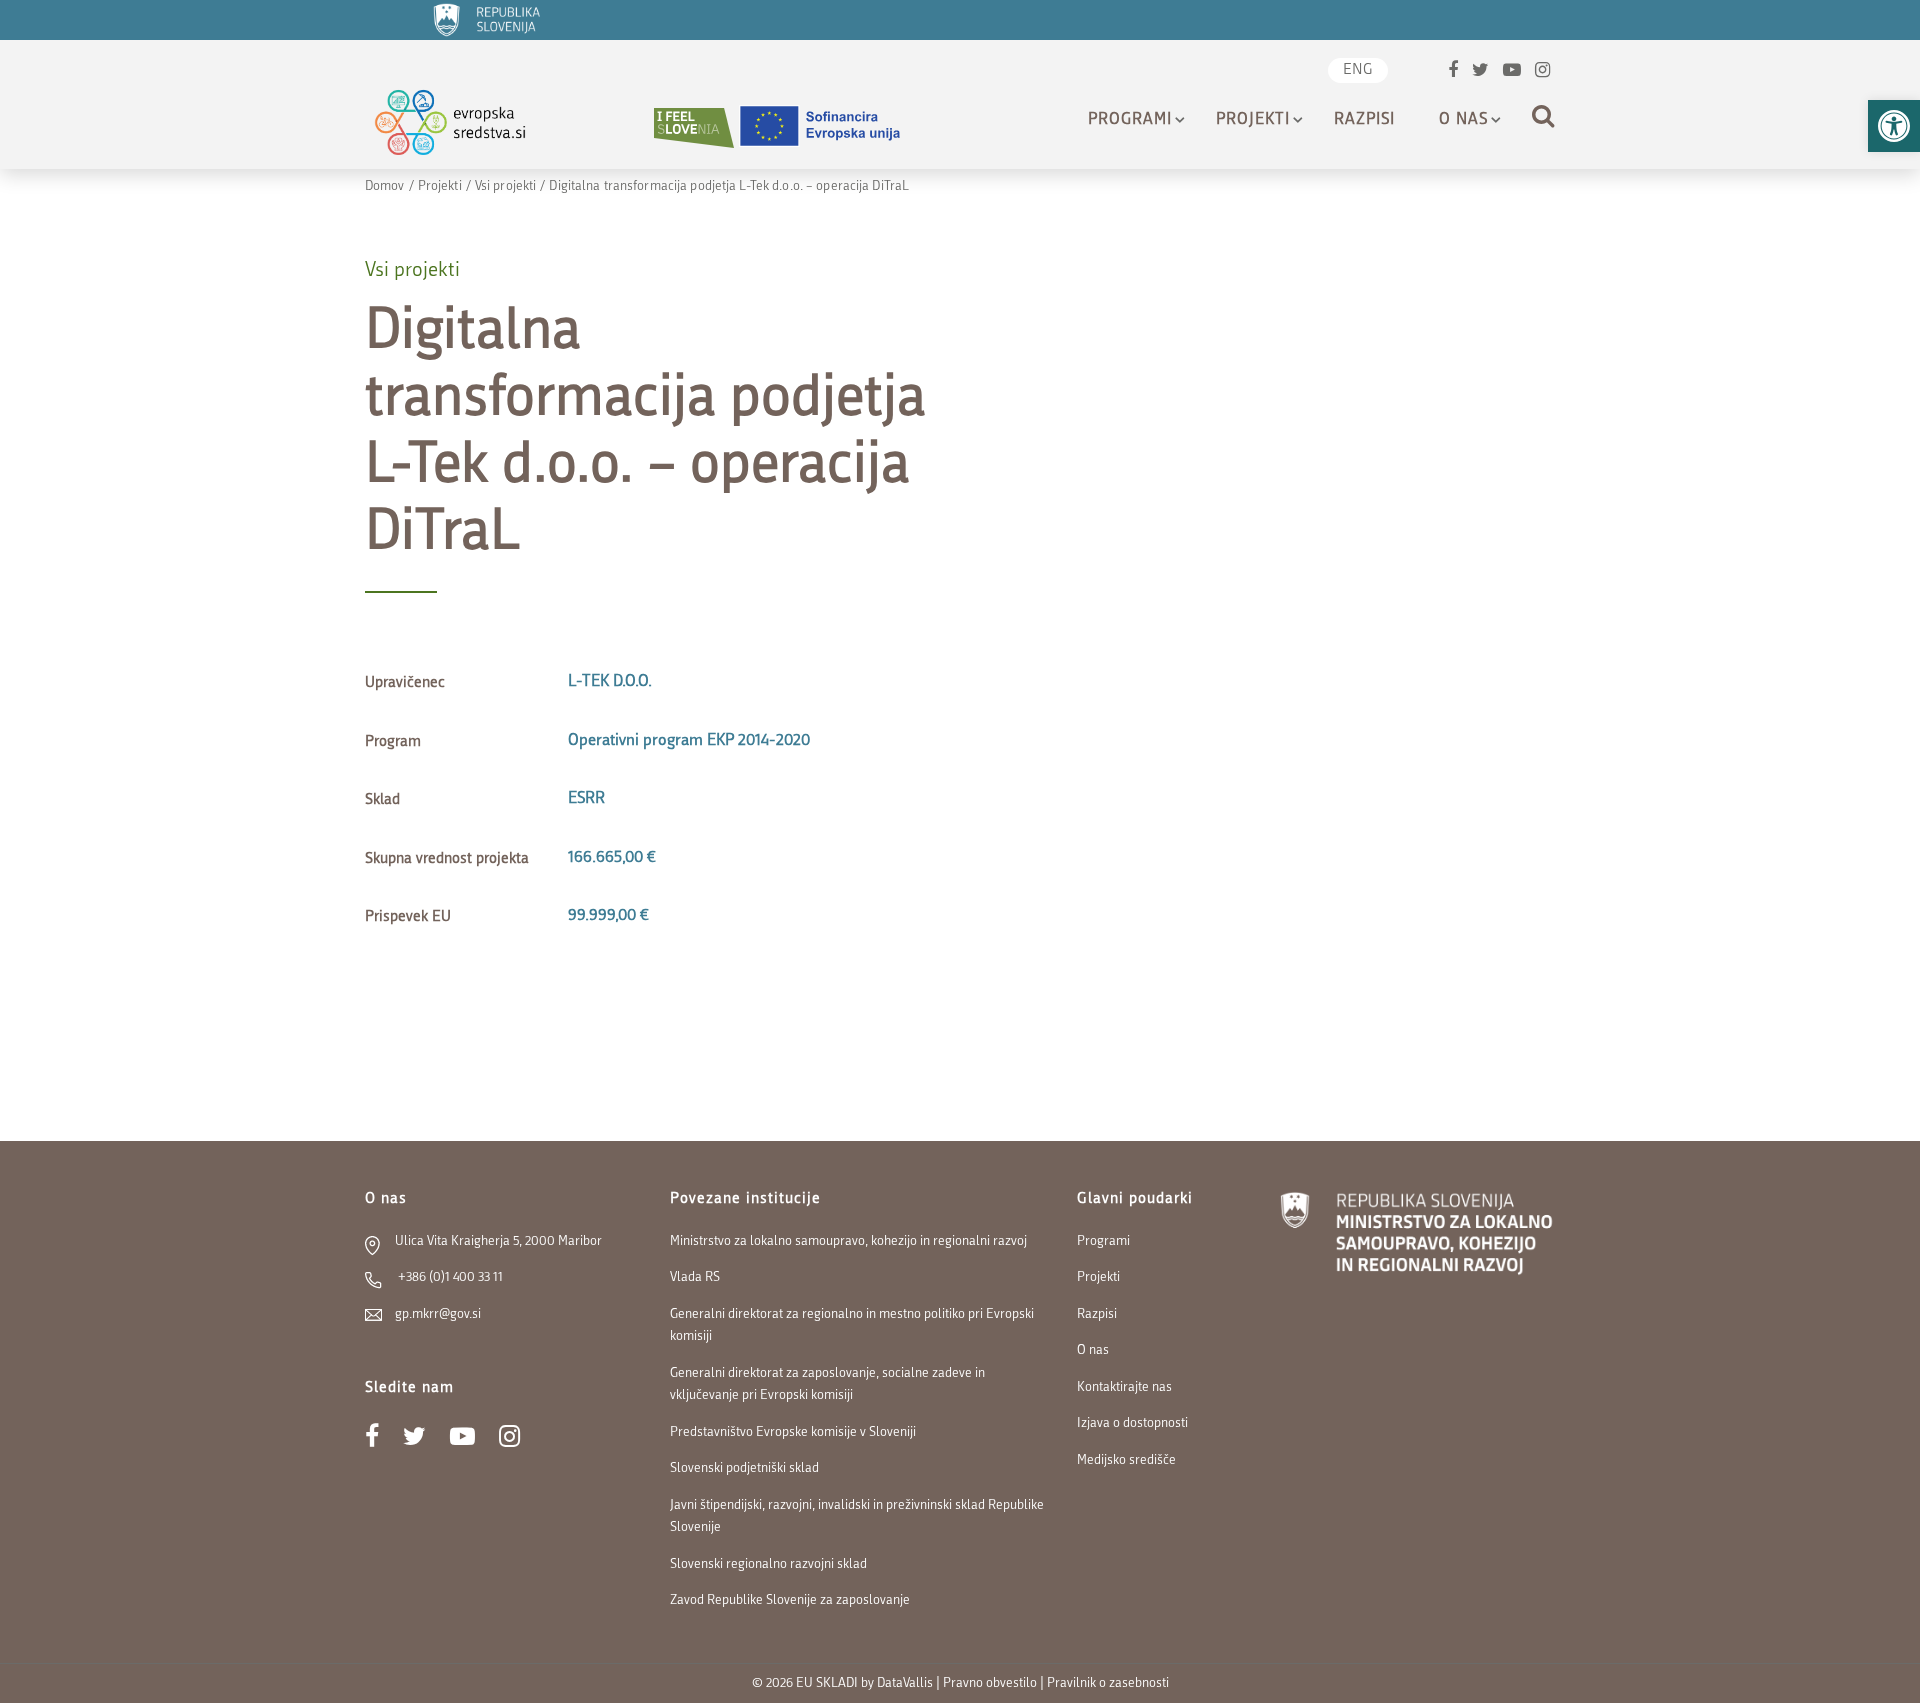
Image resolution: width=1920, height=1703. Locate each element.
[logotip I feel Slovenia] (694, 127)
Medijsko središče (1126, 1460)
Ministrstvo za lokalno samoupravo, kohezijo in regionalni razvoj (848, 1241)
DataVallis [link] (905, 1683)
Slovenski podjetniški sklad (744, 1468)
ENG (1358, 70)
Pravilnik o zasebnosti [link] (1108, 1683)
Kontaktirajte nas (1124, 1387)
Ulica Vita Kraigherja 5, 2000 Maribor (498, 1241)
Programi (1130, 120)
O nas (1463, 120)
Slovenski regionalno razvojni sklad (768, 1564)
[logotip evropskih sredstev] (467, 127)
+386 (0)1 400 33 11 (449, 1277)
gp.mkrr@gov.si (438, 1314)
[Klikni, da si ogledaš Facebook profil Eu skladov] (1453, 72)
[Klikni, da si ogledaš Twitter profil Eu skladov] (1480, 72)
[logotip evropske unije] (832, 127)
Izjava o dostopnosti (1132, 1423)
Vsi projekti (505, 186)
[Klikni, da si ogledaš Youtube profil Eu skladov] (1512, 72)
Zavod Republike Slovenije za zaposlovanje (790, 1600)
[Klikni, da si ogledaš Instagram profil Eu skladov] (1542, 72)
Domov (385, 186)
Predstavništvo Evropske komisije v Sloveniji (793, 1432)
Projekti (1253, 120)
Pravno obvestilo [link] (990, 1683)
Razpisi (1364, 120)
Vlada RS (695, 1277)
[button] (1894, 126)
